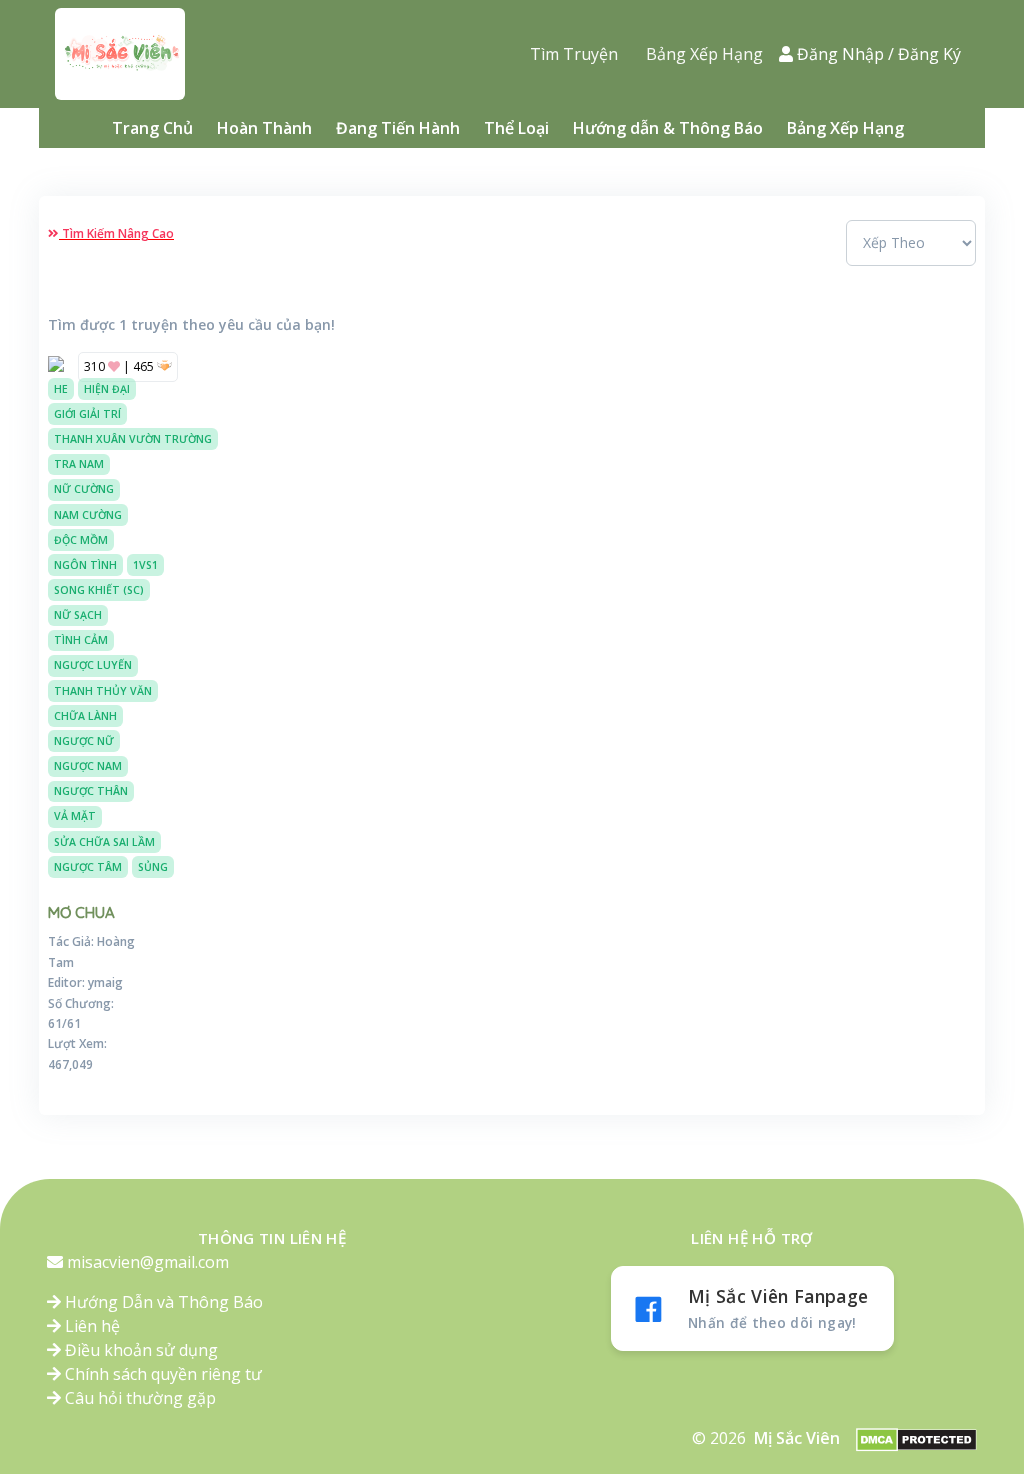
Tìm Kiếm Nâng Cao (116, 233)
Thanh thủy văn (103, 691)
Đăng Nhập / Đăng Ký (879, 54)
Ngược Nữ (84, 741)
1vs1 (145, 565)
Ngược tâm (88, 867)
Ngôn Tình (85, 565)
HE (61, 389)
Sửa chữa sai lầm (104, 842)
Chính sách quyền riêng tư (161, 1374)
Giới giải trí (87, 414)
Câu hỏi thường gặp (138, 1398)
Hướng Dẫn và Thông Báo (162, 1302)
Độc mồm (81, 540)
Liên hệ (90, 1326)
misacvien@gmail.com (148, 1262)
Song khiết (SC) (99, 590)
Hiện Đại (107, 389)
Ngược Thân (91, 791)
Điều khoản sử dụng (139, 1350)
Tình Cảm (81, 640)
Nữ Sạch (78, 615)
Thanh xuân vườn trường (133, 439)
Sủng (153, 867)
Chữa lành (85, 716)
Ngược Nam (88, 766)
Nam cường (88, 515)
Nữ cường (84, 489)
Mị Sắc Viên (797, 1438)
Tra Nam (79, 464)
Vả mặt (75, 816)
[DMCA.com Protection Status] (916, 1439)
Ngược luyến (93, 665)
